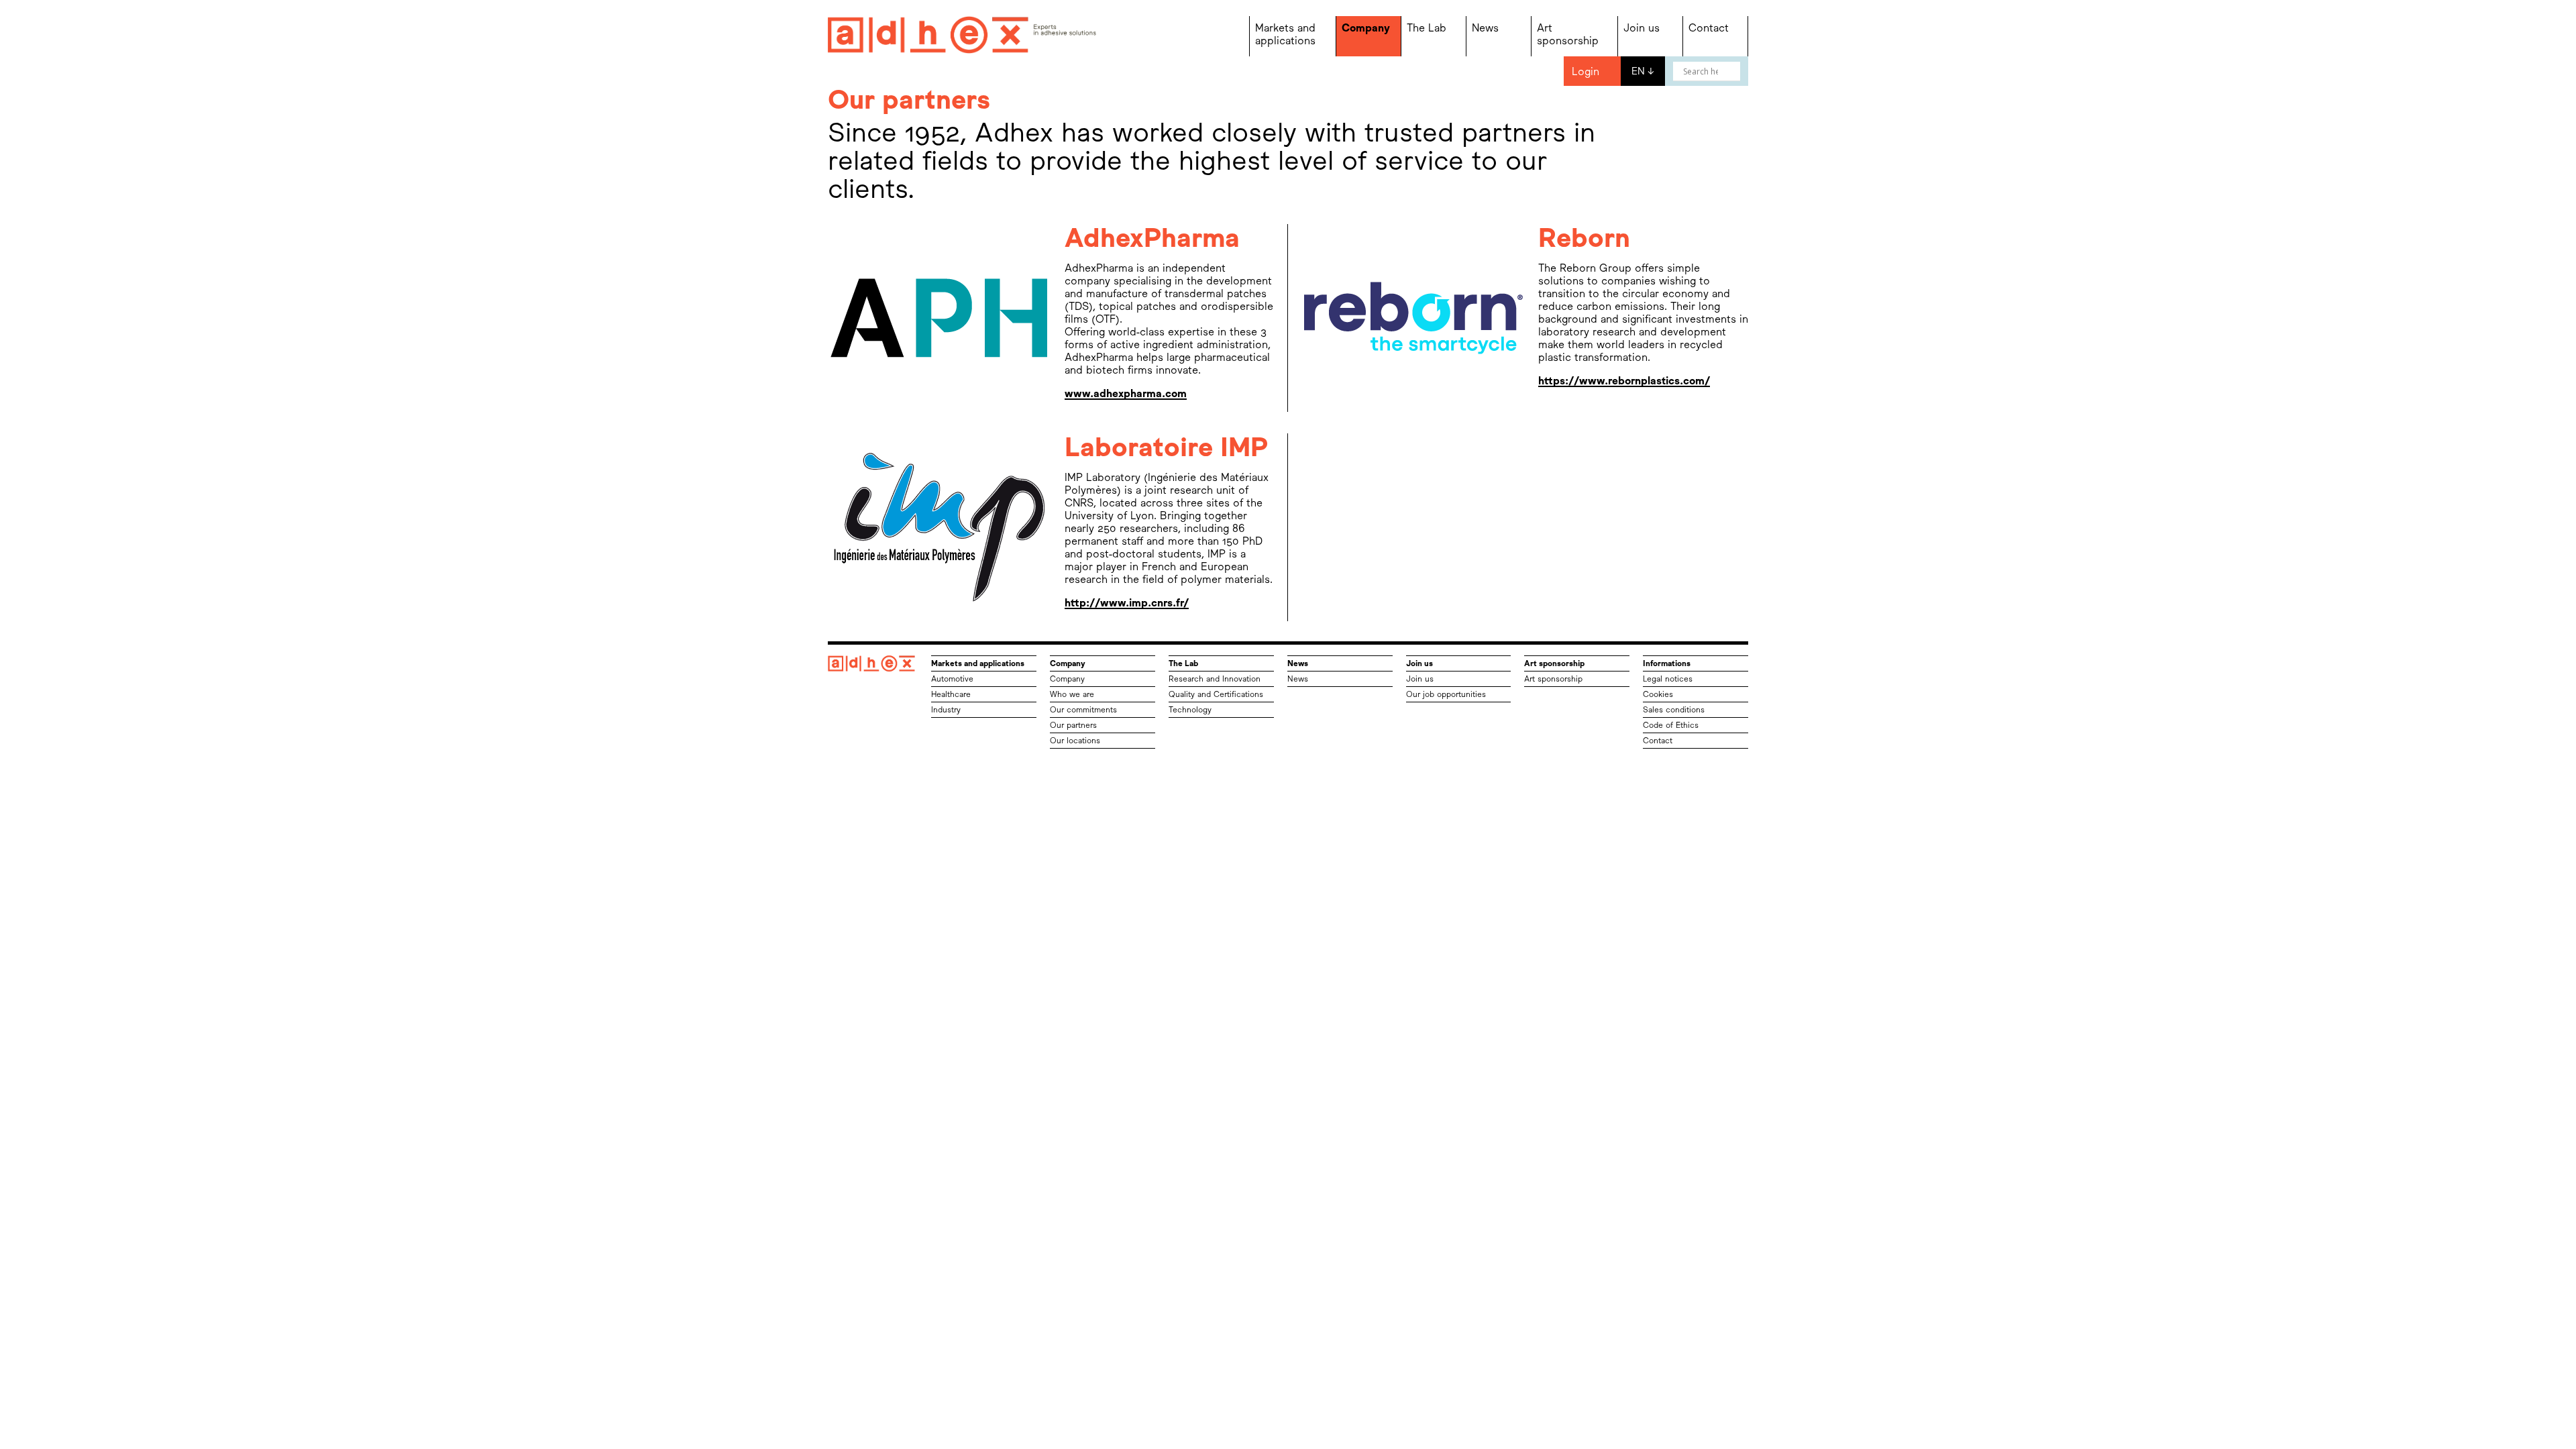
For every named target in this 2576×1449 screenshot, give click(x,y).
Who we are (1072, 694)
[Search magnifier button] (1731, 71)
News (1485, 28)
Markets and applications (1285, 34)
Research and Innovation (1215, 679)
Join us (1642, 28)
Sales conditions (1674, 710)
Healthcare (951, 694)
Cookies (1658, 694)
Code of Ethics (1671, 725)
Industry (946, 710)
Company (1366, 28)
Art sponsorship (1568, 34)
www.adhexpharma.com (1126, 393)
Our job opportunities (1446, 694)
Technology (1190, 710)
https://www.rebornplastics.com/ (1624, 381)
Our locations (1075, 741)
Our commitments (1083, 710)
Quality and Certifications (1216, 694)
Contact (1709, 28)
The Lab (1427, 28)
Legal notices (1668, 679)
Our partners (1073, 725)
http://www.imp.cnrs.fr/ (1127, 603)
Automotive (952, 679)
